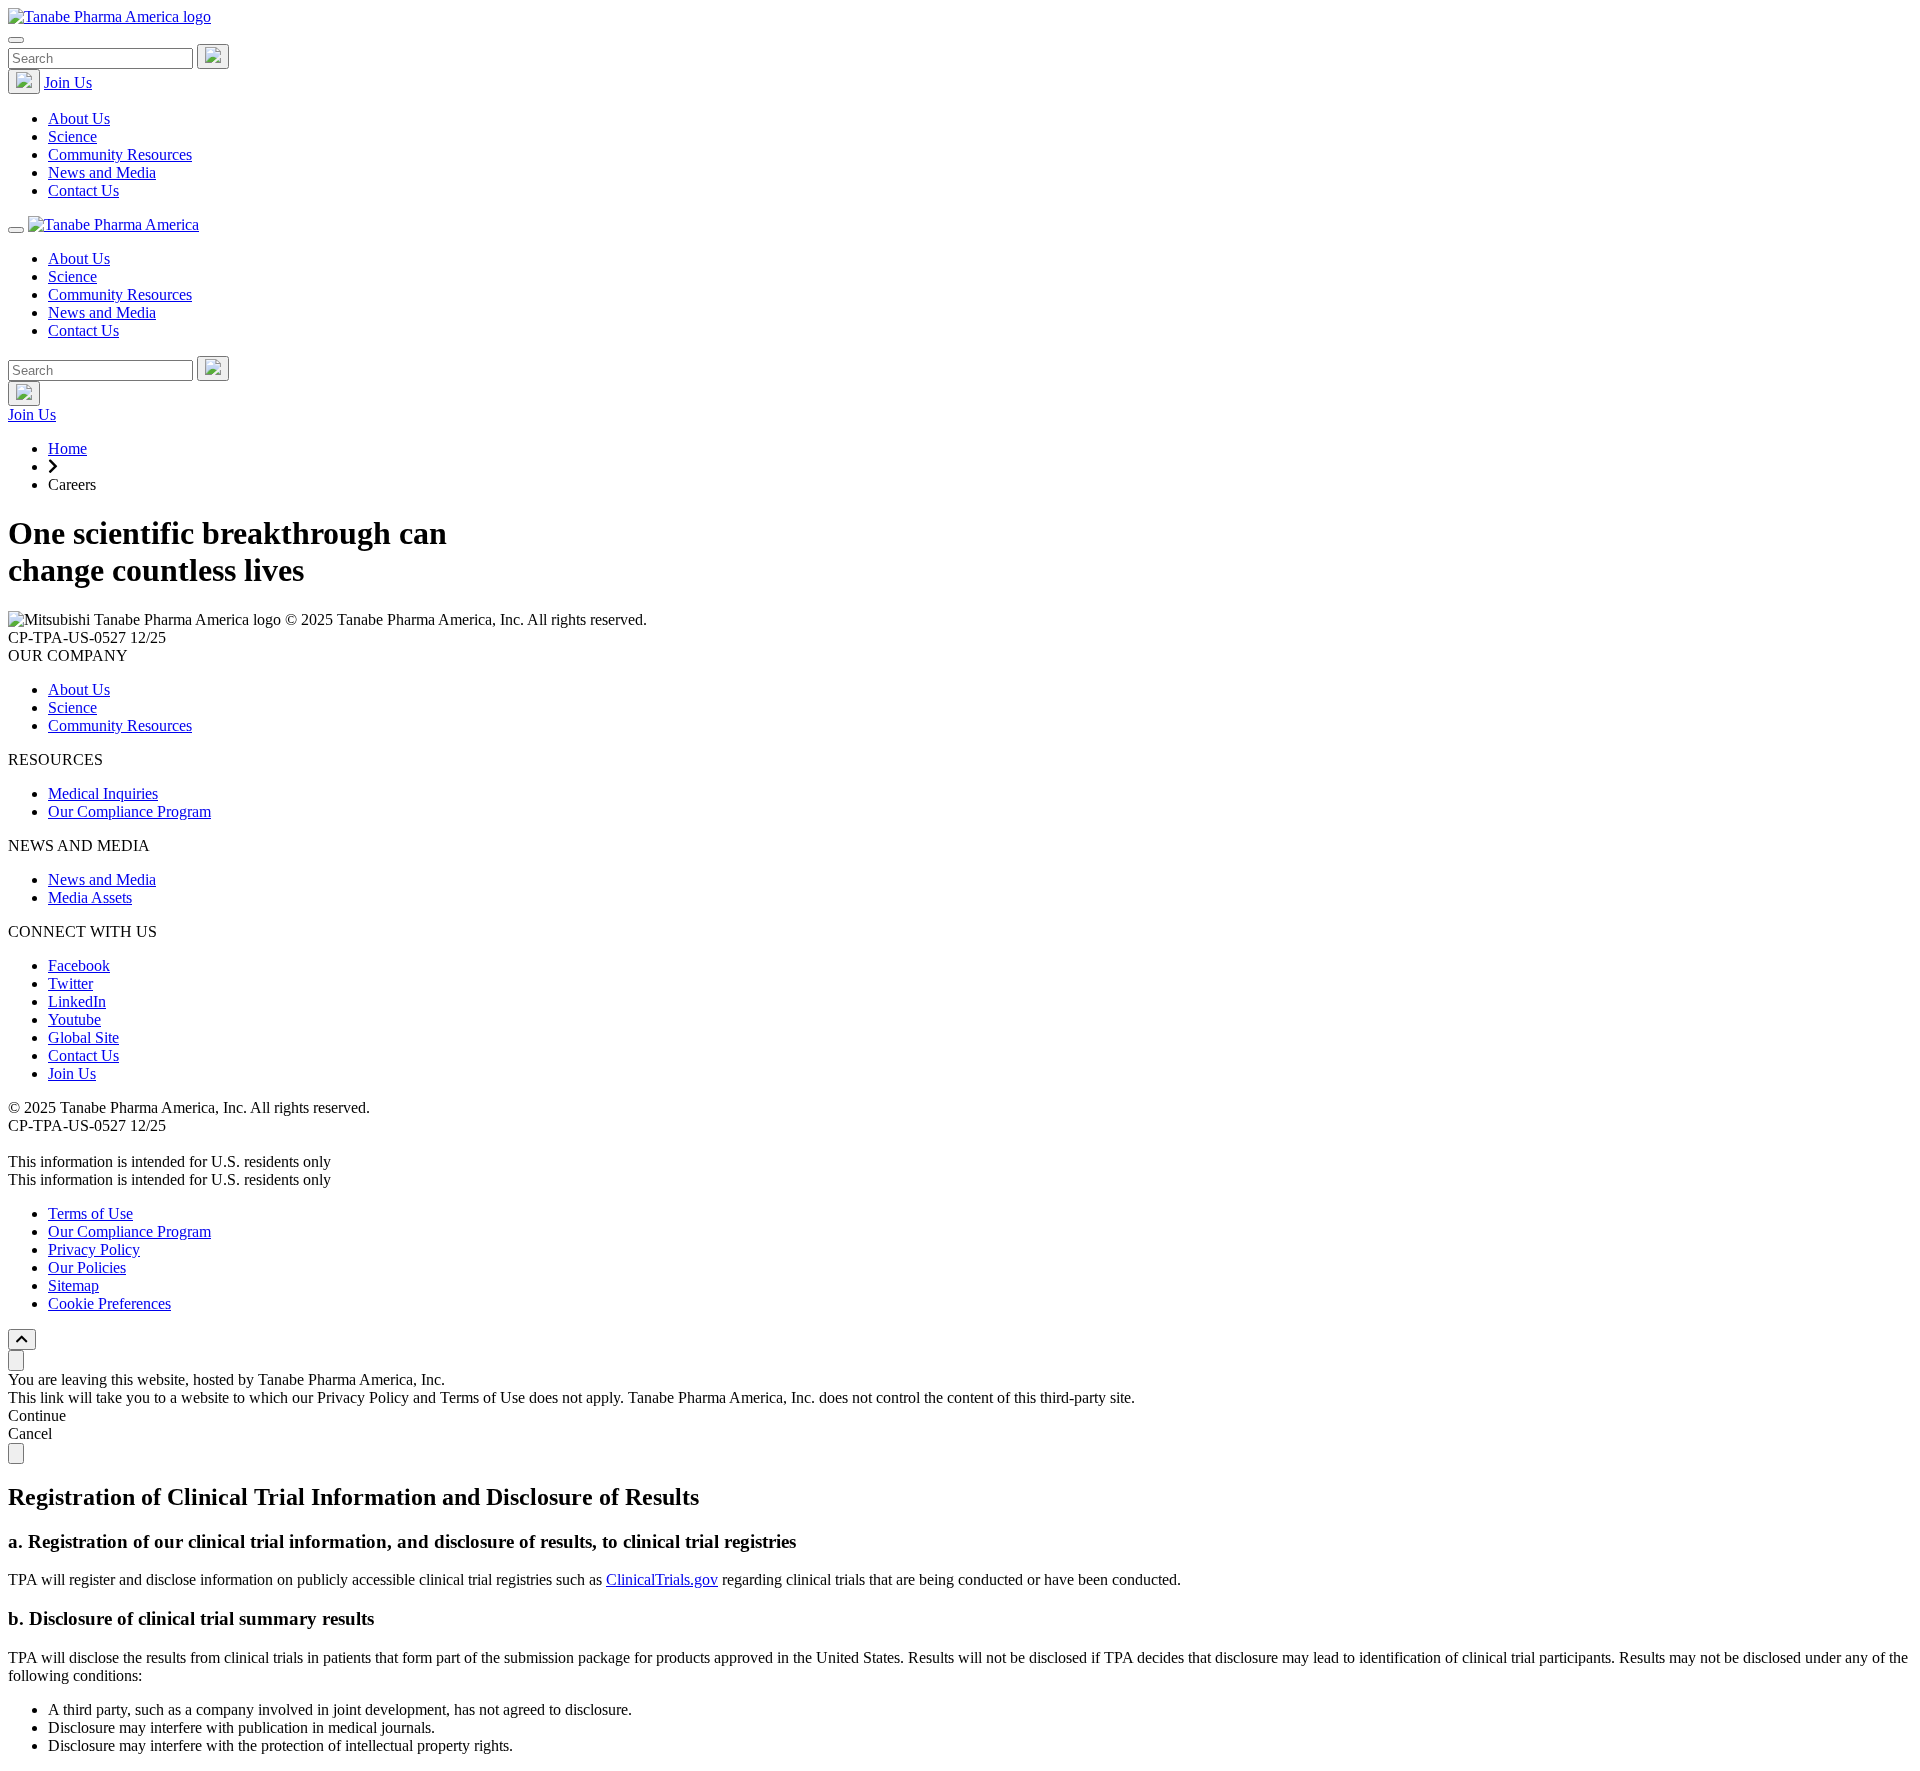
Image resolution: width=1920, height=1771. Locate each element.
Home (67, 448)
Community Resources (120, 154)
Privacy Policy (94, 1249)
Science (72, 136)
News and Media (102, 172)
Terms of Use (90, 1213)
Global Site (83, 1037)
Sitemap (73, 1285)
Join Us (68, 82)
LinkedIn (77, 1001)
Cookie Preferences (109, 1303)
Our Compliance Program (129, 811)
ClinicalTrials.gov (662, 1579)
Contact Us (83, 190)
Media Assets (90, 897)
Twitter (70, 983)
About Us (79, 118)
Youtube (74, 1019)
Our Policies (87, 1267)
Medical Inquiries (103, 793)
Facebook (79, 965)
